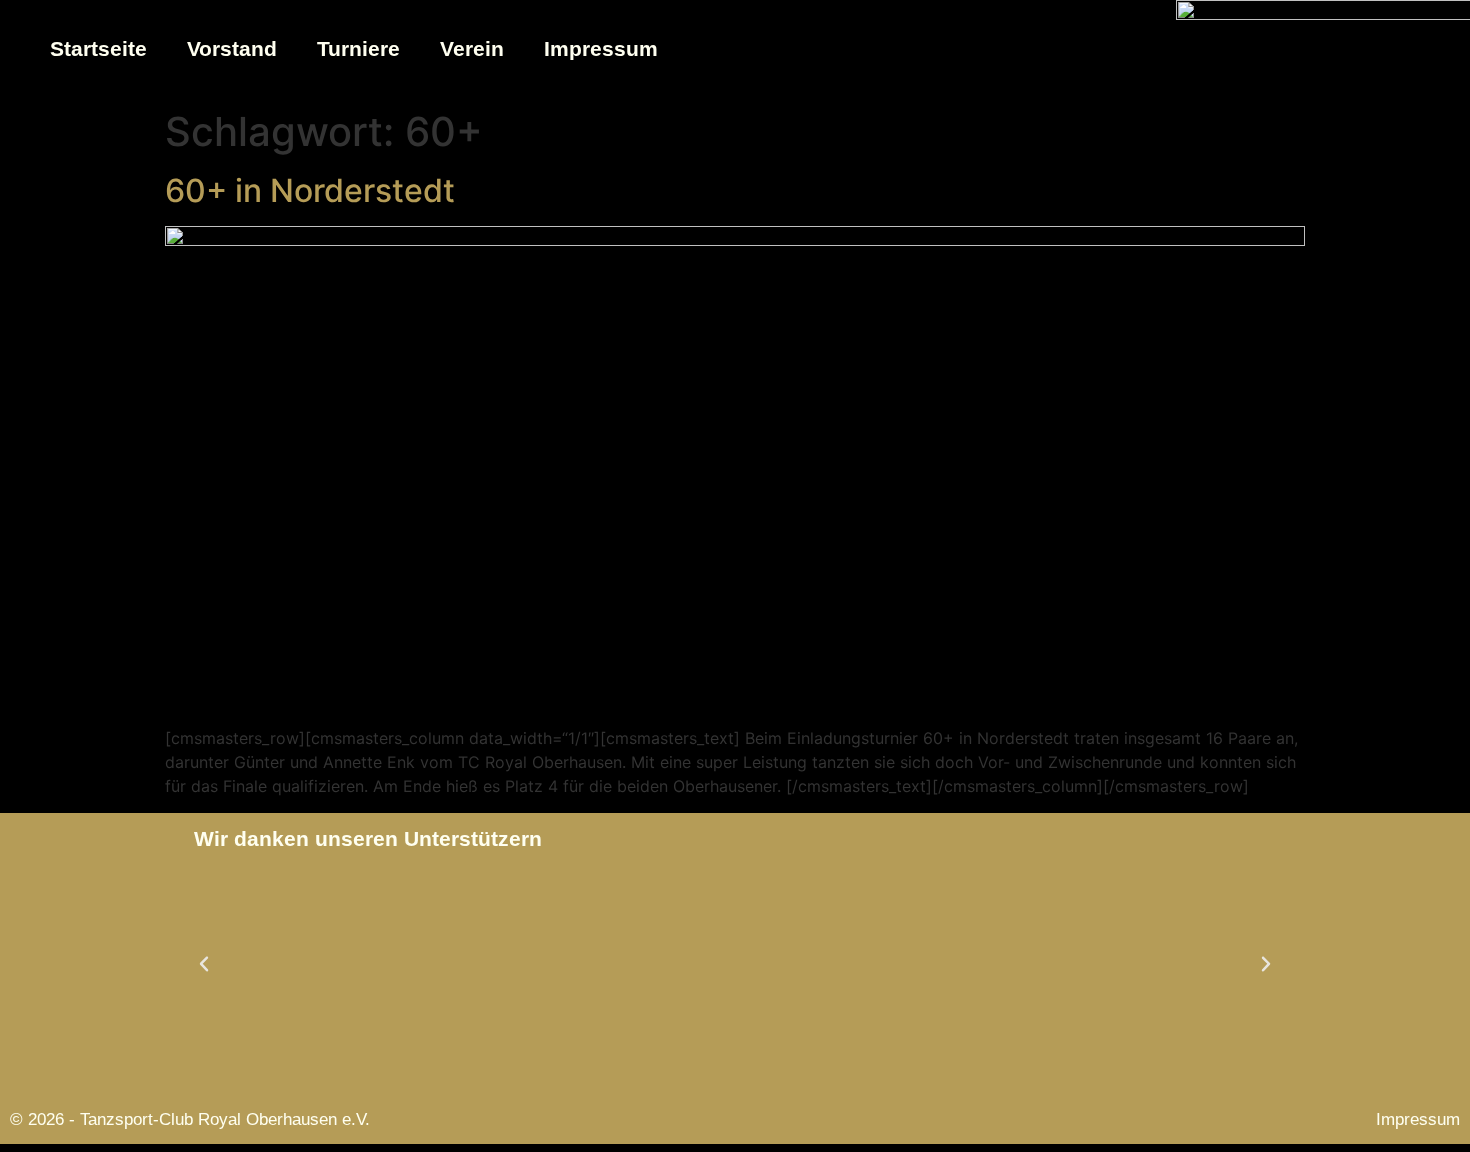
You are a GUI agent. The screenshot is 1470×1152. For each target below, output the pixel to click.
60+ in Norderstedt (310, 190)
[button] (204, 964)
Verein (472, 48)
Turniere (358, 48)
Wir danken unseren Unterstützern (368, 838)
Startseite (98, 48)
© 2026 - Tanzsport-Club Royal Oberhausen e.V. (190, 1119)
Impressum (601, 48)
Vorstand (232, 48)
